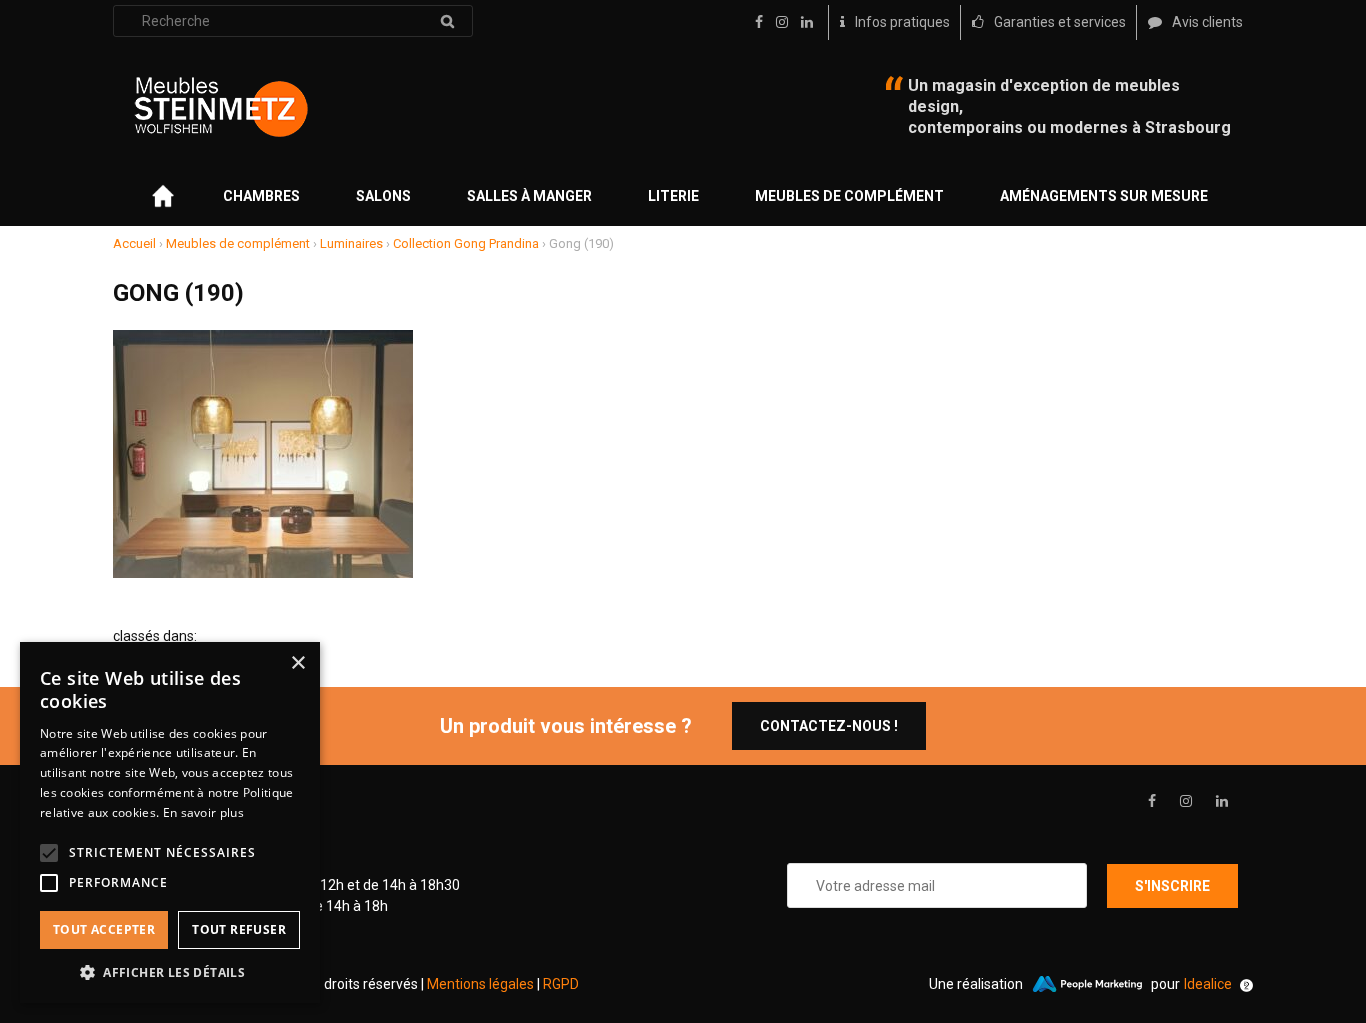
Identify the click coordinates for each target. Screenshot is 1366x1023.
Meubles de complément (849, 196)
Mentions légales (480, 984)
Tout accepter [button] (104, 929)
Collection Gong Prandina (466, 243)
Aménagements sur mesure (1104, 196)
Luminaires (351, 243)
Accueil (134, 243)
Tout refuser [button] (239, 929)
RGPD (561, 984)
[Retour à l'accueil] (221, 107)
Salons (383, 196)
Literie (673, 196)
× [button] (297, 663)
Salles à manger (529, 196)
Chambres (261, 196)
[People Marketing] (1087, 984)
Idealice (1208, 984)
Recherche (447, 21)
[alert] (170, 822)
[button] (170, 972)
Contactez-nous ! (829, 726)
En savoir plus (203, 812)
